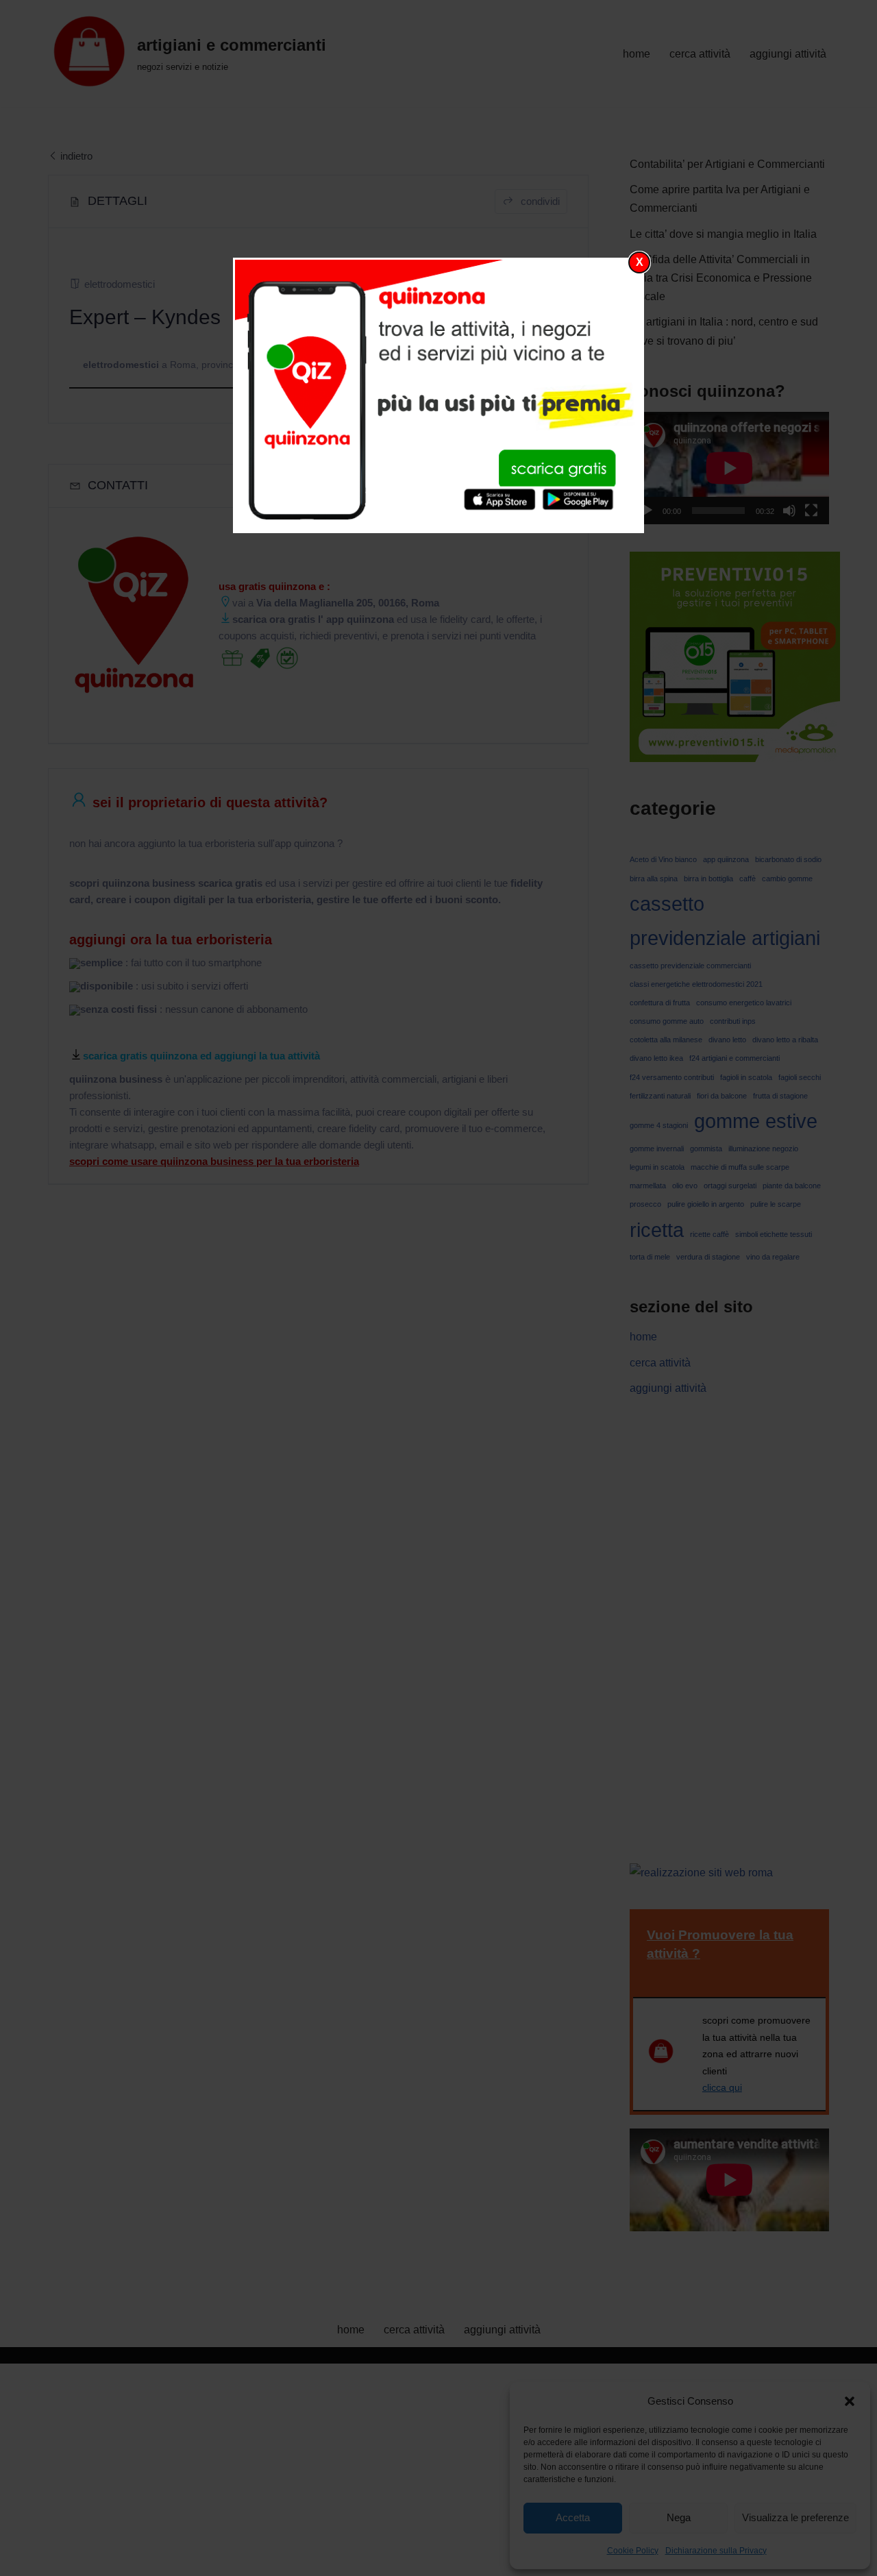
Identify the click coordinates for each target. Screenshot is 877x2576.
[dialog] (438, 395)
